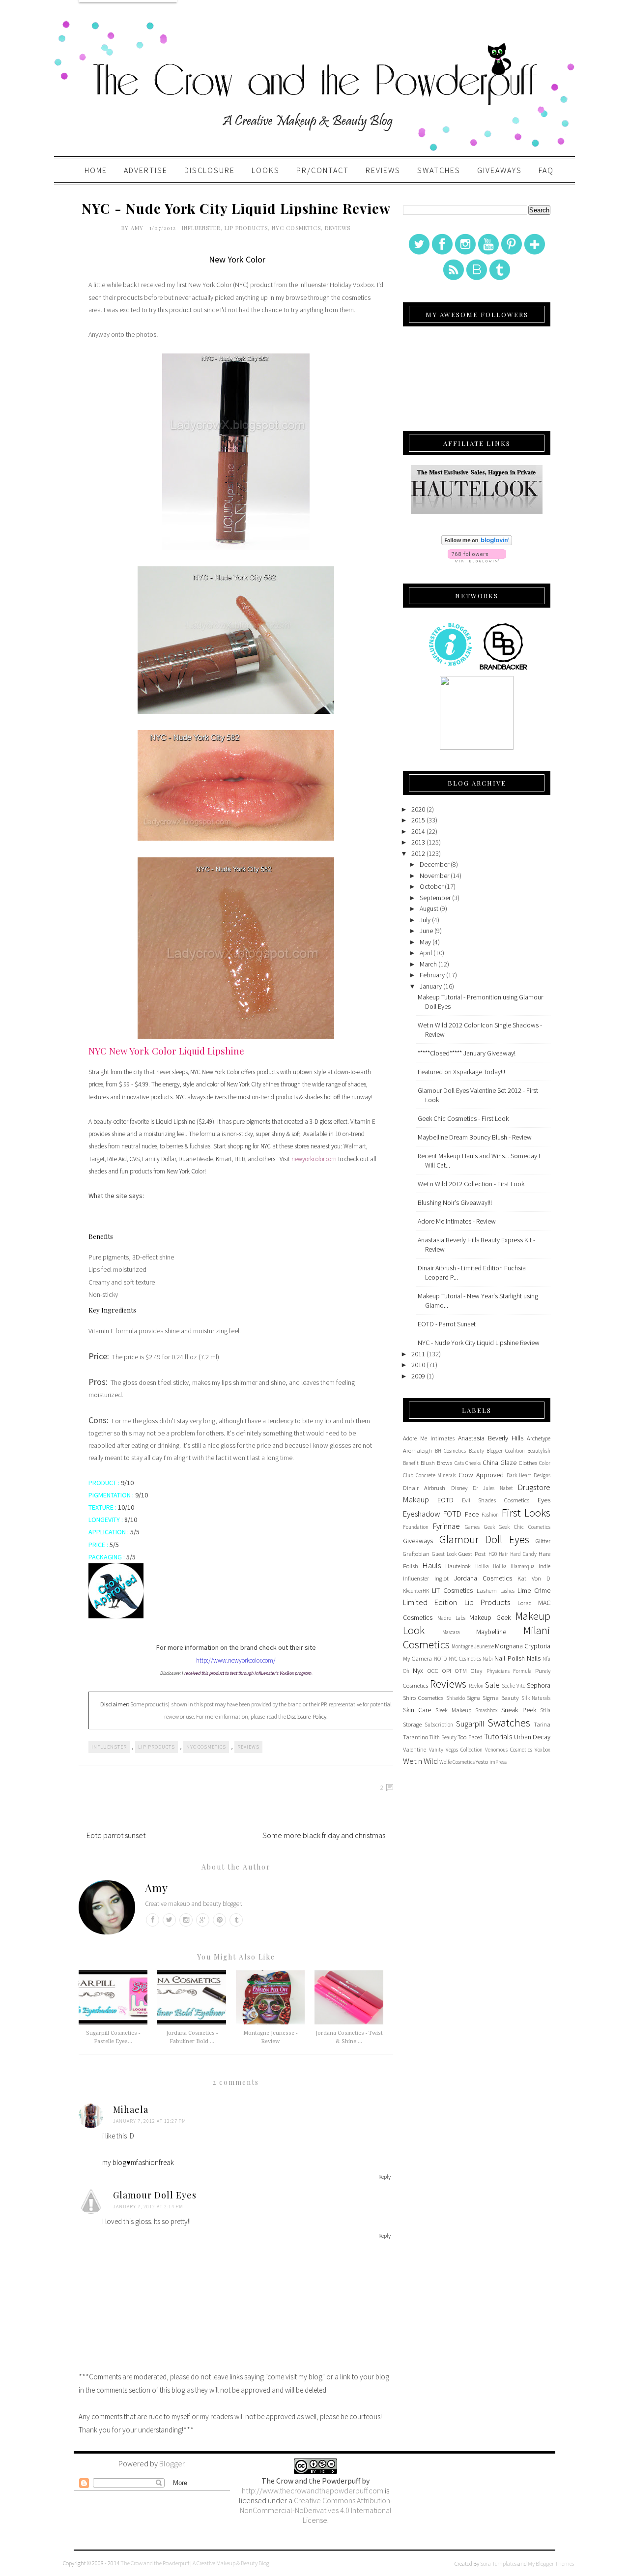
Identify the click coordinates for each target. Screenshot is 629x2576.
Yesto (482, 1762)
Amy (138, 228)
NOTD (440, 1659)
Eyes (544, 1500)
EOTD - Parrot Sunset (447, 1324)
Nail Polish (509, 1658)
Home (96, 170)
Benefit (411, 1463)
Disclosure (210, 170)
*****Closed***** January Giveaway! (467, 1053)
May (425, 942)
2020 (418, 809)
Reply (385, 2177)
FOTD (452, 1514)
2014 (418, 831)
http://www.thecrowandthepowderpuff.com (313, 2490)
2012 (418, 853)
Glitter (543, 1541)
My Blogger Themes (551, 2563)
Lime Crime (534, 1590)
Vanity (436, 1750)
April (426, 953)
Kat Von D (534, 1578)
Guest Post (472, 1554)
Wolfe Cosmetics (457, 1762)
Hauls (432, 1565)
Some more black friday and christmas (324, 1835)
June (426, 931)
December (434, 864)
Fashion (490, 1515)
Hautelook (458, 1566)
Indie (544, 1566)
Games (472, 1527)
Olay (476, 1671)
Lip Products (246, 228)
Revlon (476, 1686)
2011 (418, 1354)
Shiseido (456, 1698)
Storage (412, 1724)
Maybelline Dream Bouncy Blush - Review (475, 1137)
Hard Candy (523, 1554)
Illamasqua (523, 1566)
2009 (418, 1376)
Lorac (524, 1603)
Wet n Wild (420, 1761)
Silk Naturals (536, 1698)
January (431, 986)
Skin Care (417, 1710)
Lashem (487, 1591)
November (434, 876)
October (431, 886)
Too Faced (470, 1737)
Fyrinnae (446, 1526)
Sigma (474, 1698)
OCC (433, 1671)
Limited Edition (430, 1602)
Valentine (415, 1749)
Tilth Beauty (443, 1737)
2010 (418, 1365)
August (429, 908)
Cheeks (473, 1463)
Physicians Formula (509, 1671)
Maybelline (491, 1632)
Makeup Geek (490, 1617)
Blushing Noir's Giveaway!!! (455, 1202)
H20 (493, 1554)
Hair (503, 1554)
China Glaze (500, 1463)
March (428, 964)
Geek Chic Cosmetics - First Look (463, 1118)
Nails (534, 1658)
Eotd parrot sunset (116, 1835)
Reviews (383, 170)
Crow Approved (481, 1475)
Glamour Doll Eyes (155, 2195)
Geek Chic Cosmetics (525, 1527)
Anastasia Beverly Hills (491, 1438)
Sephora (539, 1685)
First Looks (526, 1513)
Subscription (439, 1725)
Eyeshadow (422, 1514)
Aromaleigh (417, 1450)
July (425, 920)
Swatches (439, 170)
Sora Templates (498, 2563)
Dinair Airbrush (424, 1488)
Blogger (172, 2463)
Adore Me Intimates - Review (457, 1221)
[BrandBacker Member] (504, 669)
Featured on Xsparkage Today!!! (461, 1072)
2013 (418, 842)
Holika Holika (491, 1566)
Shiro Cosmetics (423, 1698)
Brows (444, 1463)
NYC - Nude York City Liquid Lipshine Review (479, 1343)
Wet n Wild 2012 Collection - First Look (471, 1184)
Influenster (201, 228)
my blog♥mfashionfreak (138, 2162)
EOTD (445, 1500)
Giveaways (500, 170)
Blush (428, 1463)
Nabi (488, 1659)
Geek (489, 1527)
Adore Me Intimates (429, 1438)
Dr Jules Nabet (493, 1488)
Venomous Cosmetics (509, 1750)
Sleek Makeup (453, 1710)
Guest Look (444, 1554)
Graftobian (416, 1554)
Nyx (418, 1670)
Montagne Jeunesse (473, 1646)
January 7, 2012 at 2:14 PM (148, 2207)
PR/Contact (323, 170)
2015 (418, 820)
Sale (492, 1685)
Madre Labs (451, 1618)
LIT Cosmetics (452, 1590)
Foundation (416, 1527)
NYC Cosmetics (296, 228)
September (435, 898)
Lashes (507, 1591)
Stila (545, 1710)
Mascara (451, 1632)
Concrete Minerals (436, 1475)
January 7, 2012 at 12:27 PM (150, 2121)
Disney (459, 1488)
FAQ (546, 170)
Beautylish (539, 1451)
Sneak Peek (518, 1710)
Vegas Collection (464, 1750)
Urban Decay (532, 1737)
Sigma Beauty (500, 1698)
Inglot (442, 1578)
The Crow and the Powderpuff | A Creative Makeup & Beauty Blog (195, 2563)
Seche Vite (514, 1686)
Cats (459, 1463)
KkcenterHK (416, 1591)
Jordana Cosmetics (483, 1578)
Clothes (528, 1463)
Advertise (146, 170)
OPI (447, 1671)
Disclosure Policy (307, 1716)
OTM (461, 1671)
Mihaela (131, 2109)
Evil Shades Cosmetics (496, 1500)
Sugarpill (470, 1724)
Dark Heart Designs (529, 1475)
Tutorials (498, 1736)
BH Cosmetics (450, 1451)
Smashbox (486, 1710)
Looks (266, 170)
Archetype (539, 1438)
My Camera (417, 1658)
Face (472, 1514)
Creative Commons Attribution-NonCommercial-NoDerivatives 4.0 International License (316, 2510)
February (432, 975)
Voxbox (543, 1750)
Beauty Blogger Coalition (497, 1451)
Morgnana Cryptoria (523, 1646)
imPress (498, 1762)
